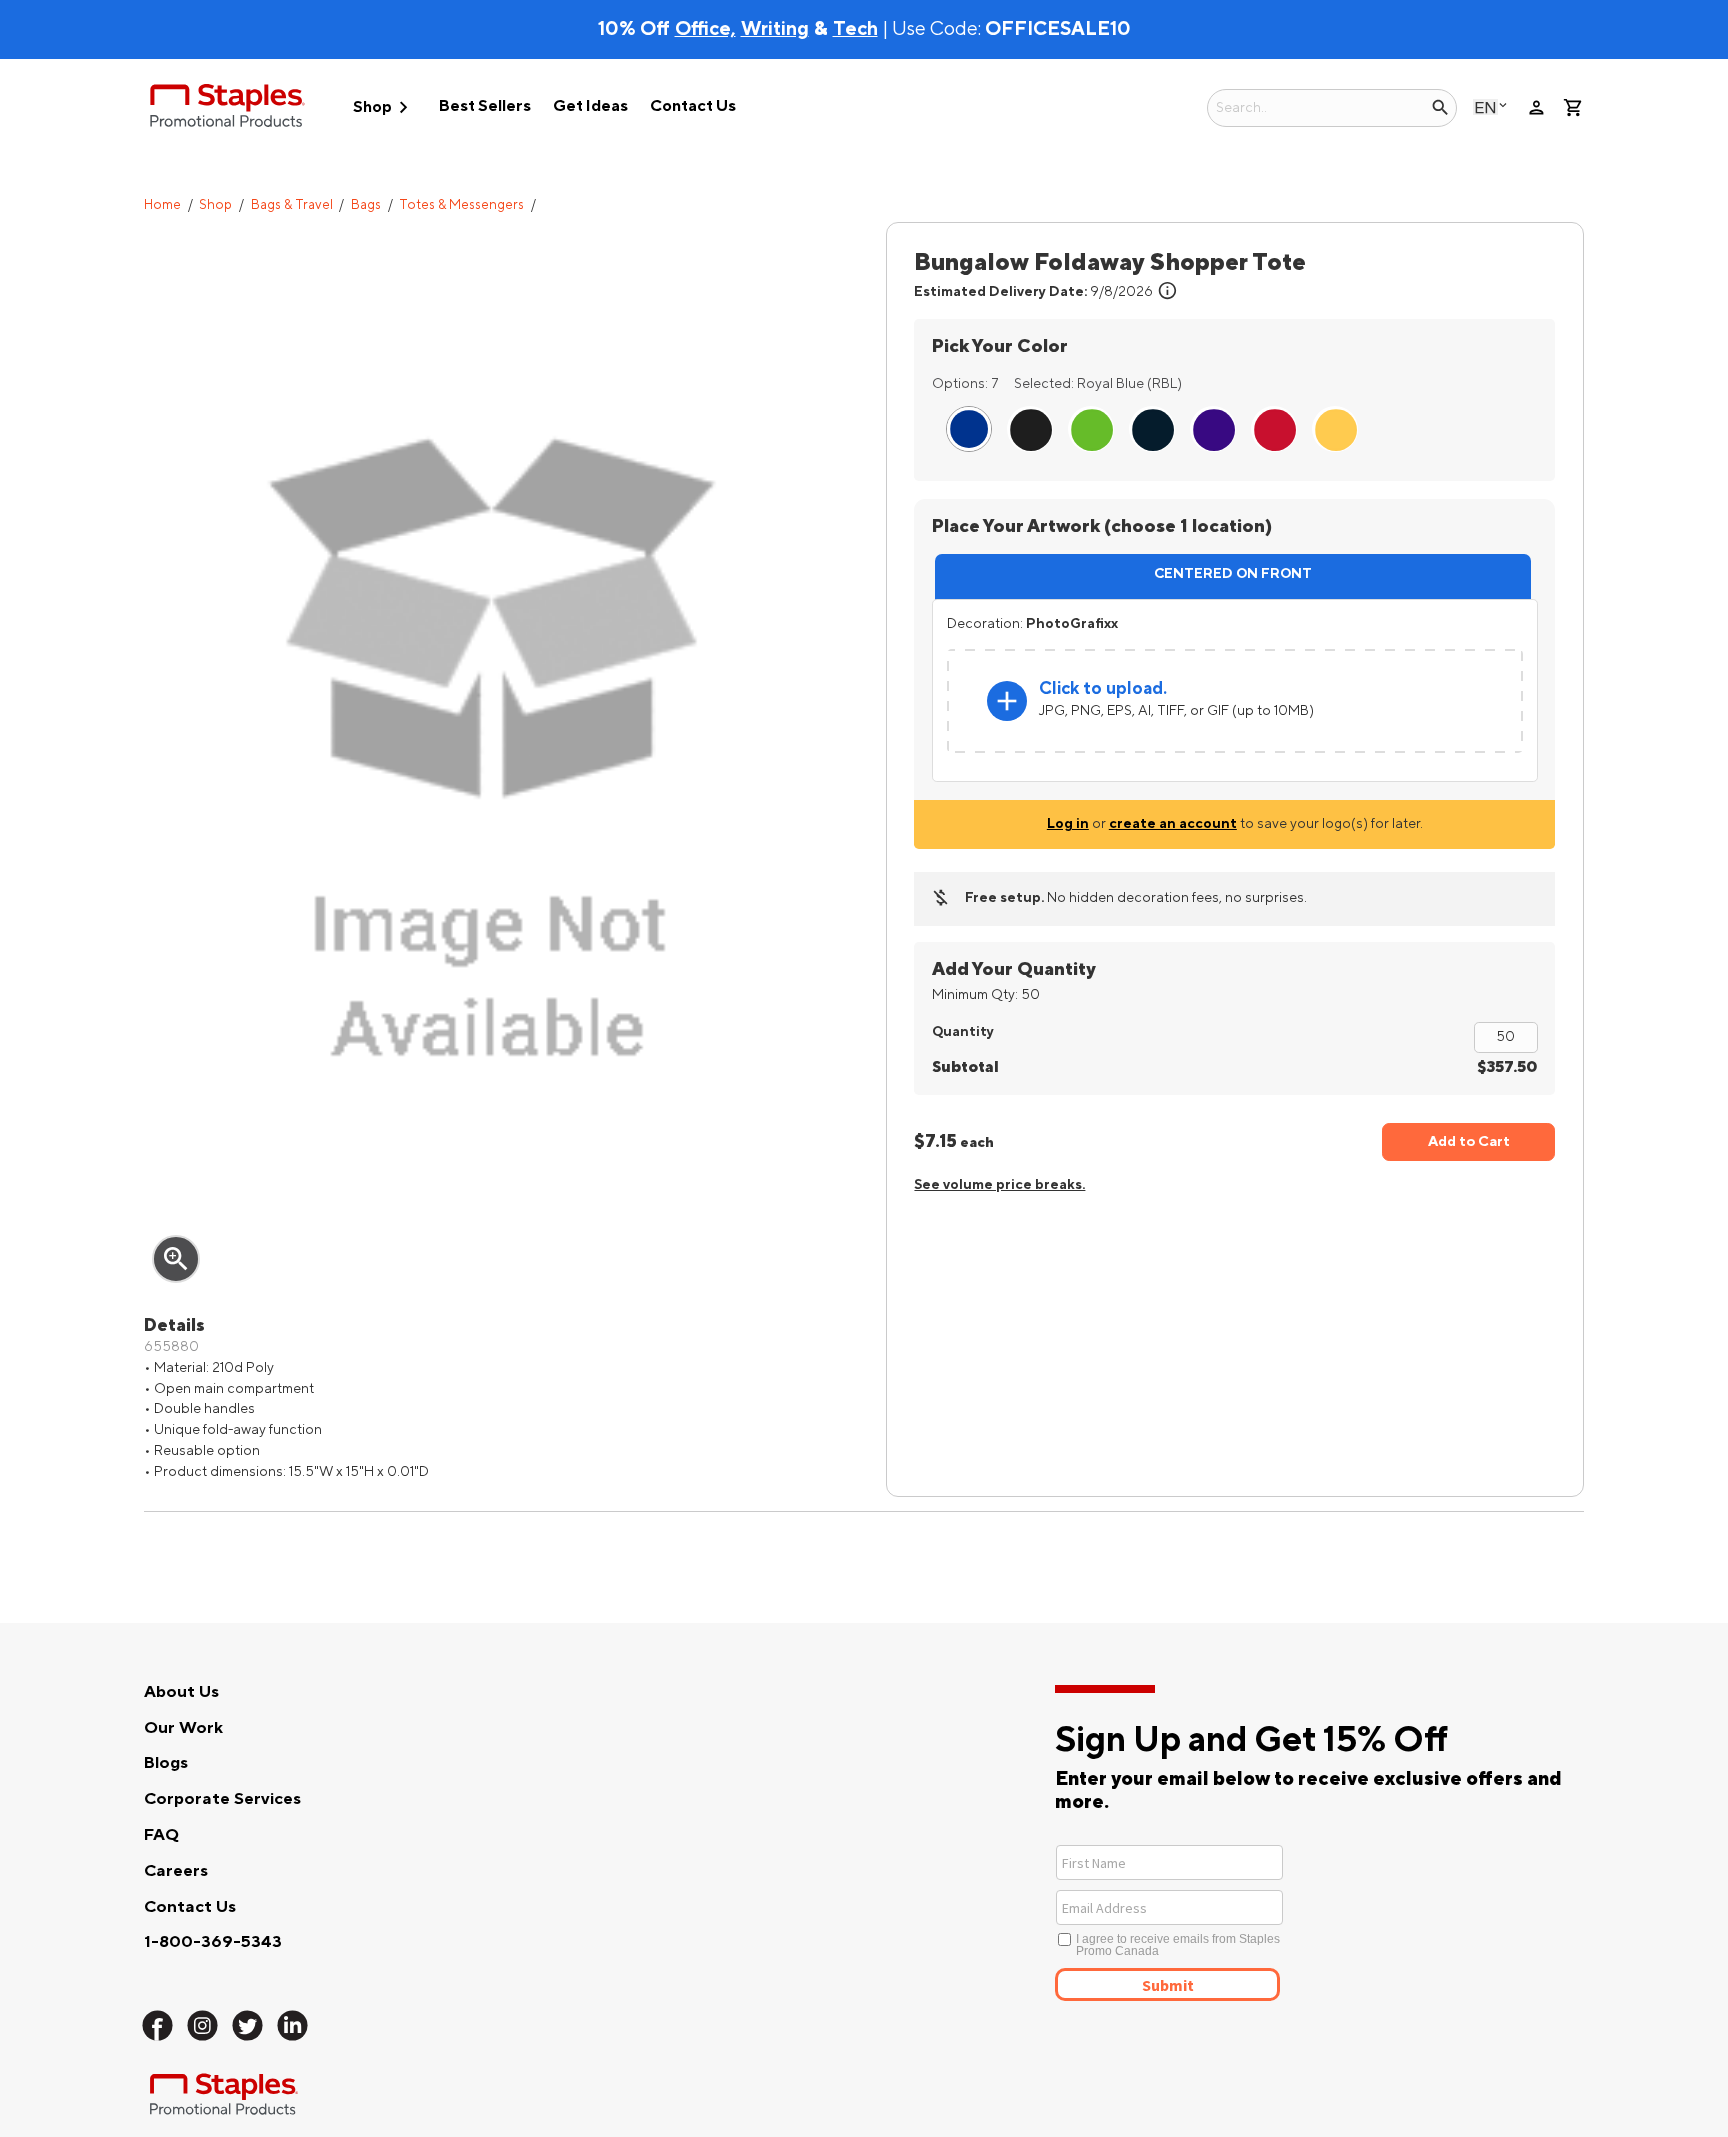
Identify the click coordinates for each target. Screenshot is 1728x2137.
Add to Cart (1469, 1141)
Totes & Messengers (461, 205)
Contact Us (693, 106)
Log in (1068, 823)
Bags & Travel (292, 205)
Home (162, 205)
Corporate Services (222, 1799)
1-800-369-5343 (213, 1942)
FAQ (161, 1835)
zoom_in (176, 1259)
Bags (366, 205)
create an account (1173, 823)
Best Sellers (485, 106)
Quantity (963, 1031)
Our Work (183, 1728)
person (1536, 107)
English (1485, 107)
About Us (181, 1692)
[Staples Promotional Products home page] (227, 109)
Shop (384, 107)
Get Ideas (590, 106)
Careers (176, 1871)
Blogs (166, 1763)
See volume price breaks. (999, 1184)
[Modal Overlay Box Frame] (1242, 1921)
